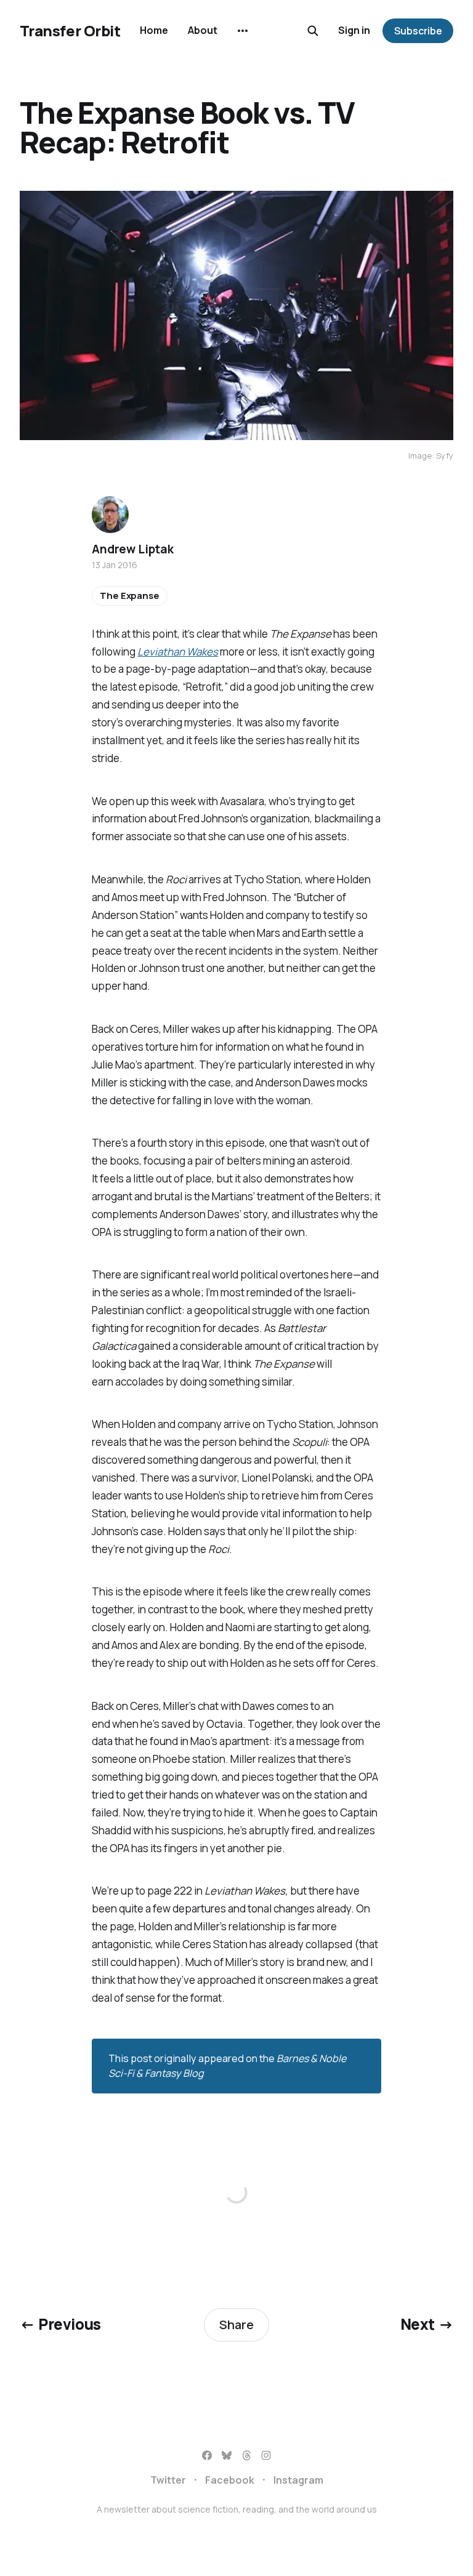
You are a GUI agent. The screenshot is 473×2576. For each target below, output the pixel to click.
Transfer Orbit (70, 31)
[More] (243, 31)
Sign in (354, 30)
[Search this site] (313, 31)
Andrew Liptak (133, 549)
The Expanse (129, 596)
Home (154, 30)
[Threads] (246, 2455)
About (203, 30)
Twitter (168, 2480)
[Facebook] (207, 2455)
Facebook (230, 2480)
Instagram (298, 2480)
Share (236, 2325)
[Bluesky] (227, 2455)
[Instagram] (266, 2455)
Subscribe (418, 31)
